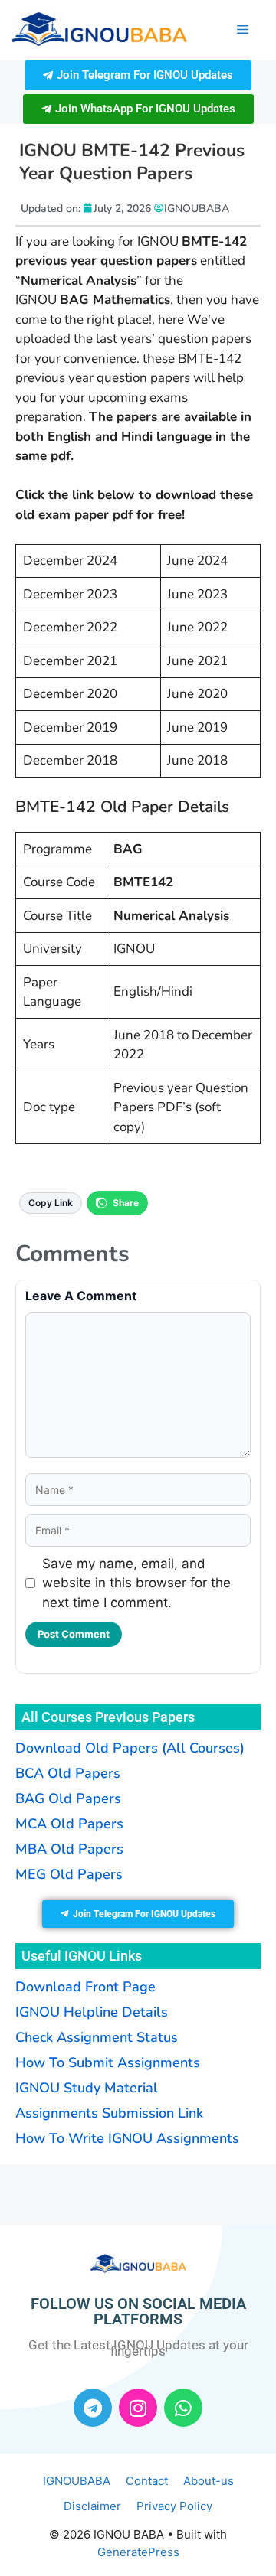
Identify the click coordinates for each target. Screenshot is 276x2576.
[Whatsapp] (183, 2408)
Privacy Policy (174, 2506)
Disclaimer (92, 2506)
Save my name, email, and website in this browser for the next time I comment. (136, 1583)
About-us (209, 2481)
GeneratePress (138, 2552)
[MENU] (243, 30)
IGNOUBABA (77, 2481)
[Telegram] (93, 2408)
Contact (147, 2481)
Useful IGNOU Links (82, 1956)
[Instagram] (138, 2408)
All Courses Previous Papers (108, 1717)
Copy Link (51, 1203)
